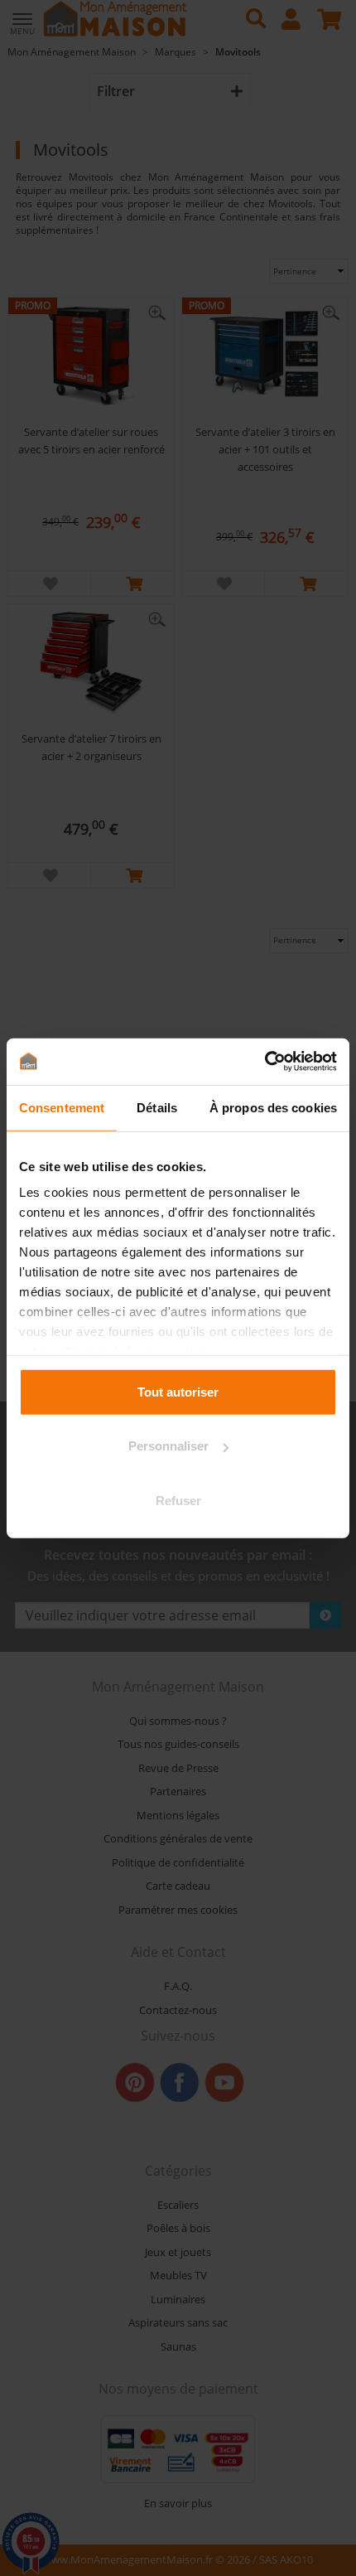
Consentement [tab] (62, 1107)
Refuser (178, 1500)
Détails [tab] (157, 1107)
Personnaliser (168, 1446)
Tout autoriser (178, 1391)
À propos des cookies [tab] (273, 1107)
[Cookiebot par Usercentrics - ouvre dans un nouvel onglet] (265, 1062)
